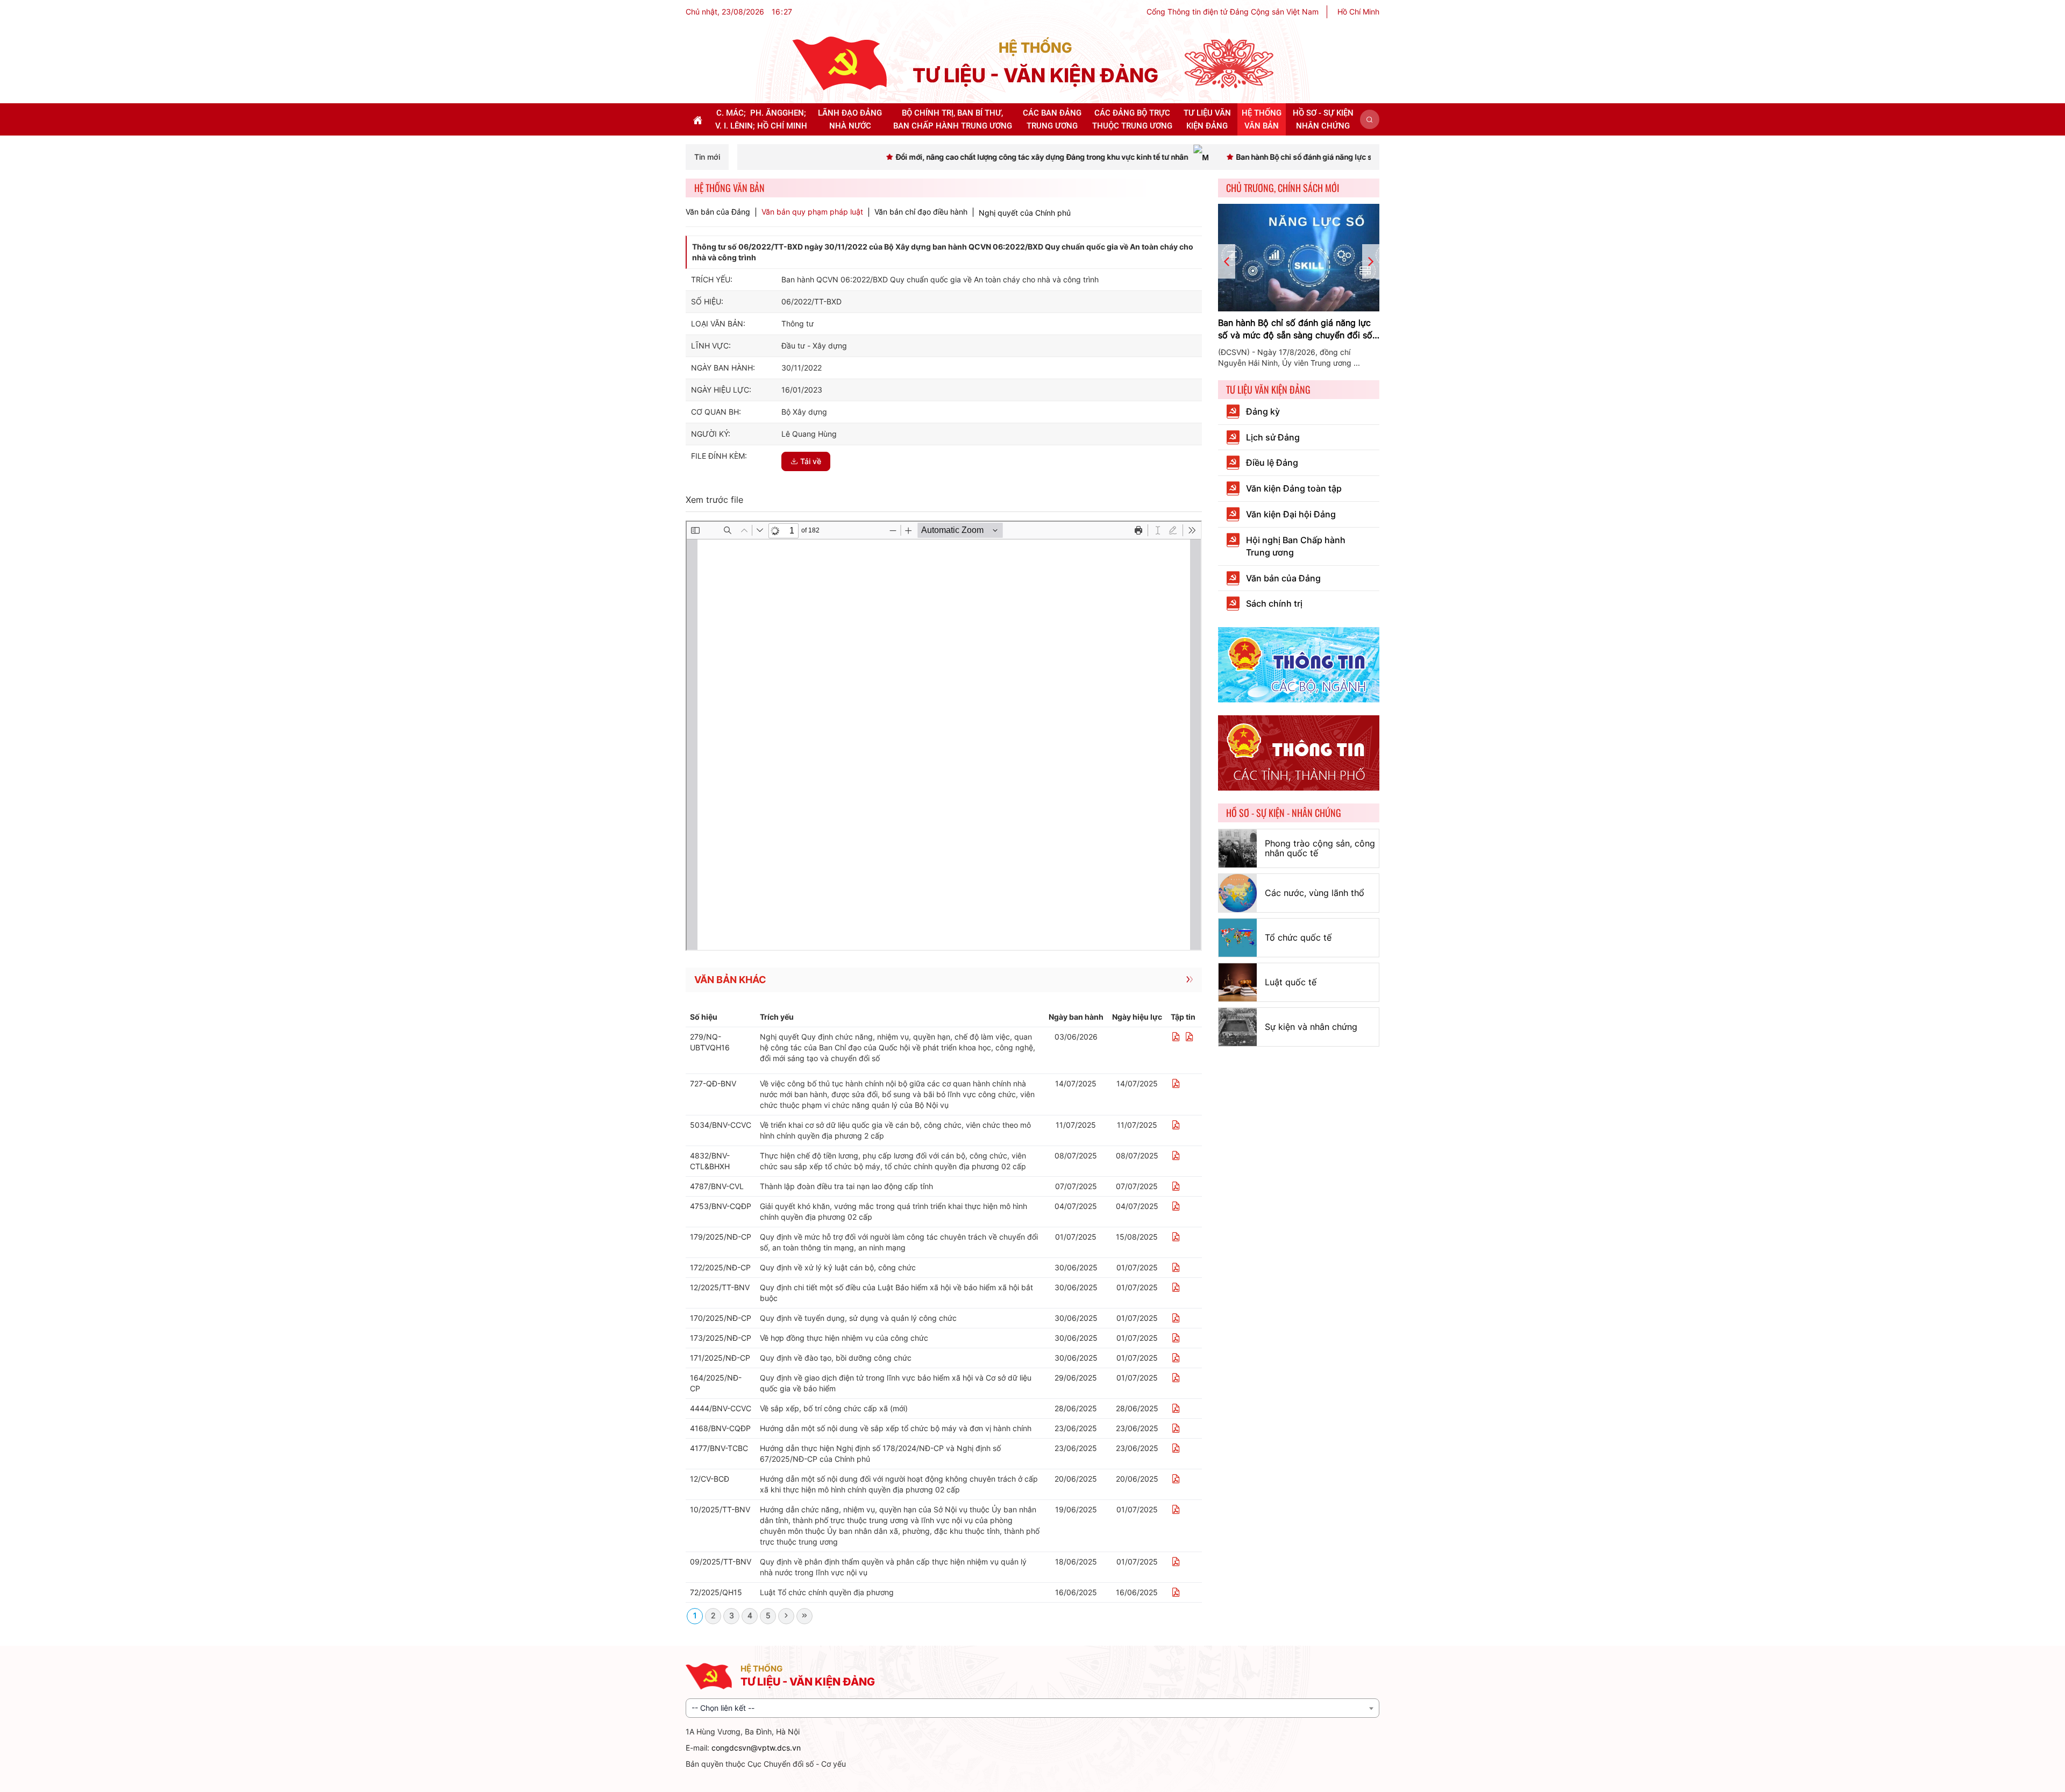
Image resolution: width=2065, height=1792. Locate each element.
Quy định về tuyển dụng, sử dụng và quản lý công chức (858, 1318)
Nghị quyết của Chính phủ (1025, 213)
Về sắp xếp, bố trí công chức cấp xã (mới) (834, 1408)
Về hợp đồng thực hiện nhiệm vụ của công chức (844, 1338)
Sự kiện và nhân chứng (1311, 1027)
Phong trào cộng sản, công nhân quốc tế (1320, 848)
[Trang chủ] (839, 63)
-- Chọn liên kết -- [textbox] (723, 1708)
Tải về (811, 461)
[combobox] (1032, 1708)
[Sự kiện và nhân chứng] (1238, 1027)
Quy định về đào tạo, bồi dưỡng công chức (836, 1358)
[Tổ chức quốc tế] (1238, 938)
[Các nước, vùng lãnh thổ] (1238, 893)
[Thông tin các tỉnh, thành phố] (1299, 752)
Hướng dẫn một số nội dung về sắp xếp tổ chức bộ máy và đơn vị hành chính (896, 1428)
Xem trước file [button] (714, 500)
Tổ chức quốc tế (1298, 937)
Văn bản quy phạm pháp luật (812, 212)
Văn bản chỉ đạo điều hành (921, 212)
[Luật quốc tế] (1238, 982)
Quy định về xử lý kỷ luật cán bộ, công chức (838, 1267)
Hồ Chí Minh (1358, 12)
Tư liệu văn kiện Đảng (1268, 389)
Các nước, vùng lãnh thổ (1315, 893)
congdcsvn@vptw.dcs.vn (756, 1748)
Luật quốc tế (1291, 982)
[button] (1370, 119)
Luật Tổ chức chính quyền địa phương (827, 1592)
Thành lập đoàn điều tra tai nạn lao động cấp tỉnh (846, 1186)
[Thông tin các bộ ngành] (1299, 664)
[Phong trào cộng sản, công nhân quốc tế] (1238, 848)
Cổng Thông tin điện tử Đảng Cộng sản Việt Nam (1233, 12)
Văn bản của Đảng (718, 212)
